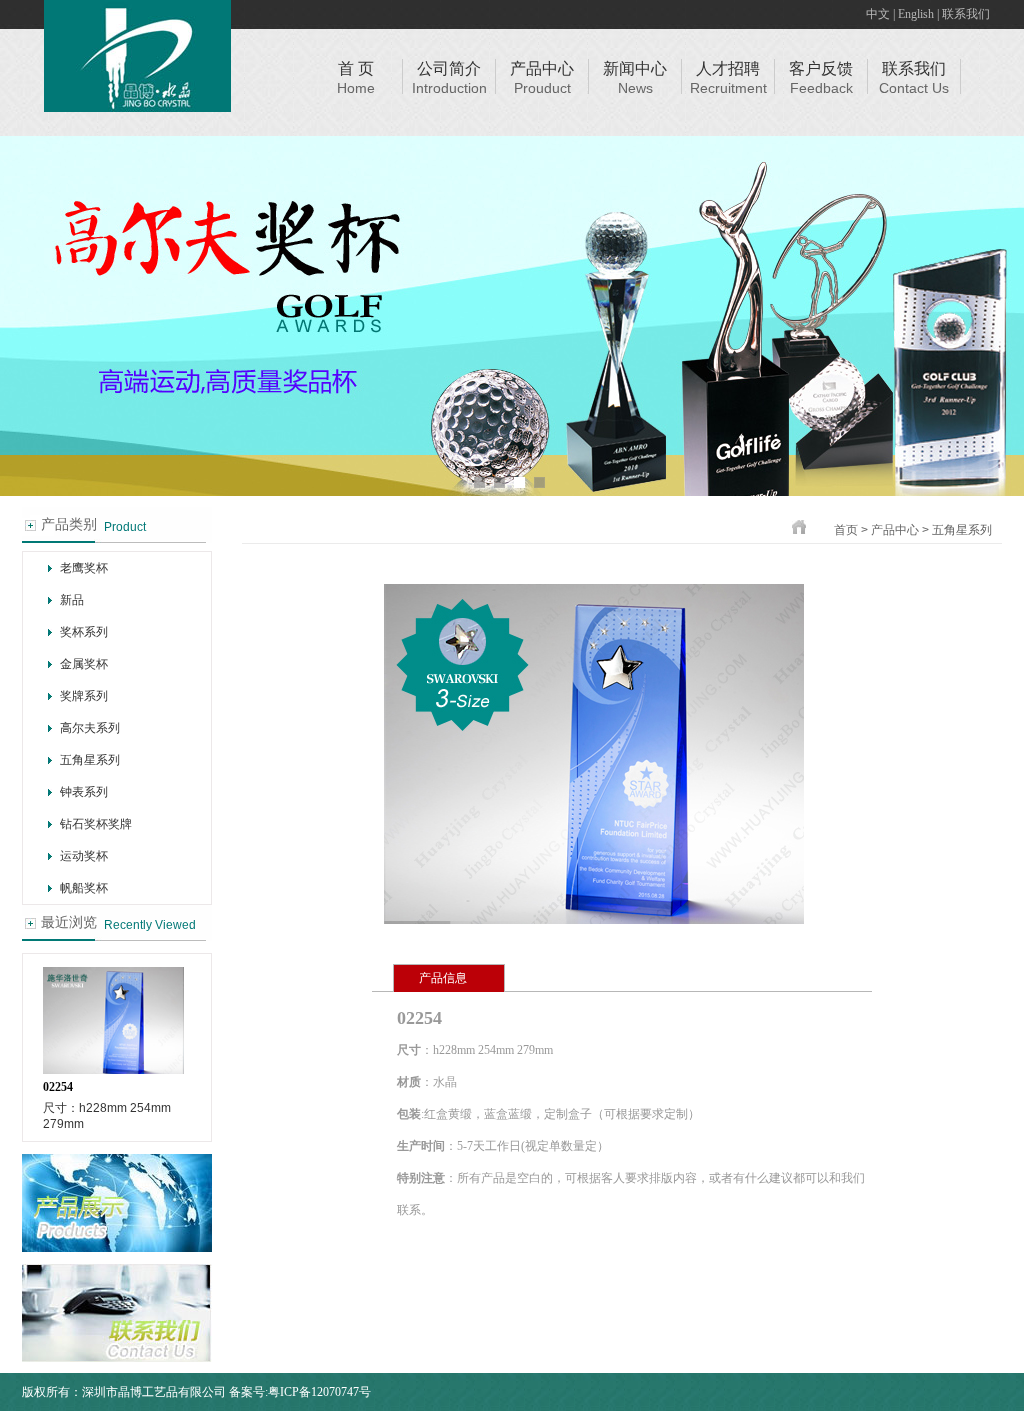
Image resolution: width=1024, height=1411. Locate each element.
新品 (72, 600)
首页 (846, 530)
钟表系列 (84, 792)
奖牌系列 (84, 696)
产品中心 (542, 68)
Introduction (449, 88)
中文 (878, 14)
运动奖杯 (84, 856)
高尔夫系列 (90, 728)
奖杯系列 (84, 632)
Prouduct (542, 88)
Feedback (821, 88)
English (916, 14)
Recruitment (728, 88)
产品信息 (443, 978)
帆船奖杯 (84, 888)
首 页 (356, 68)
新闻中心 (635, 68)
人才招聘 (728, 68)
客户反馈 (821, 68)
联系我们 (966, 14)
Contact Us (914, 88)
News (635, 88)
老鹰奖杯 (84, 568)
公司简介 (449, 68)
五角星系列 (90, 760)
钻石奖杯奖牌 (96, 824)
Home (356, 88)
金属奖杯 (84, 664)
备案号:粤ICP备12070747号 (300, 1392)
